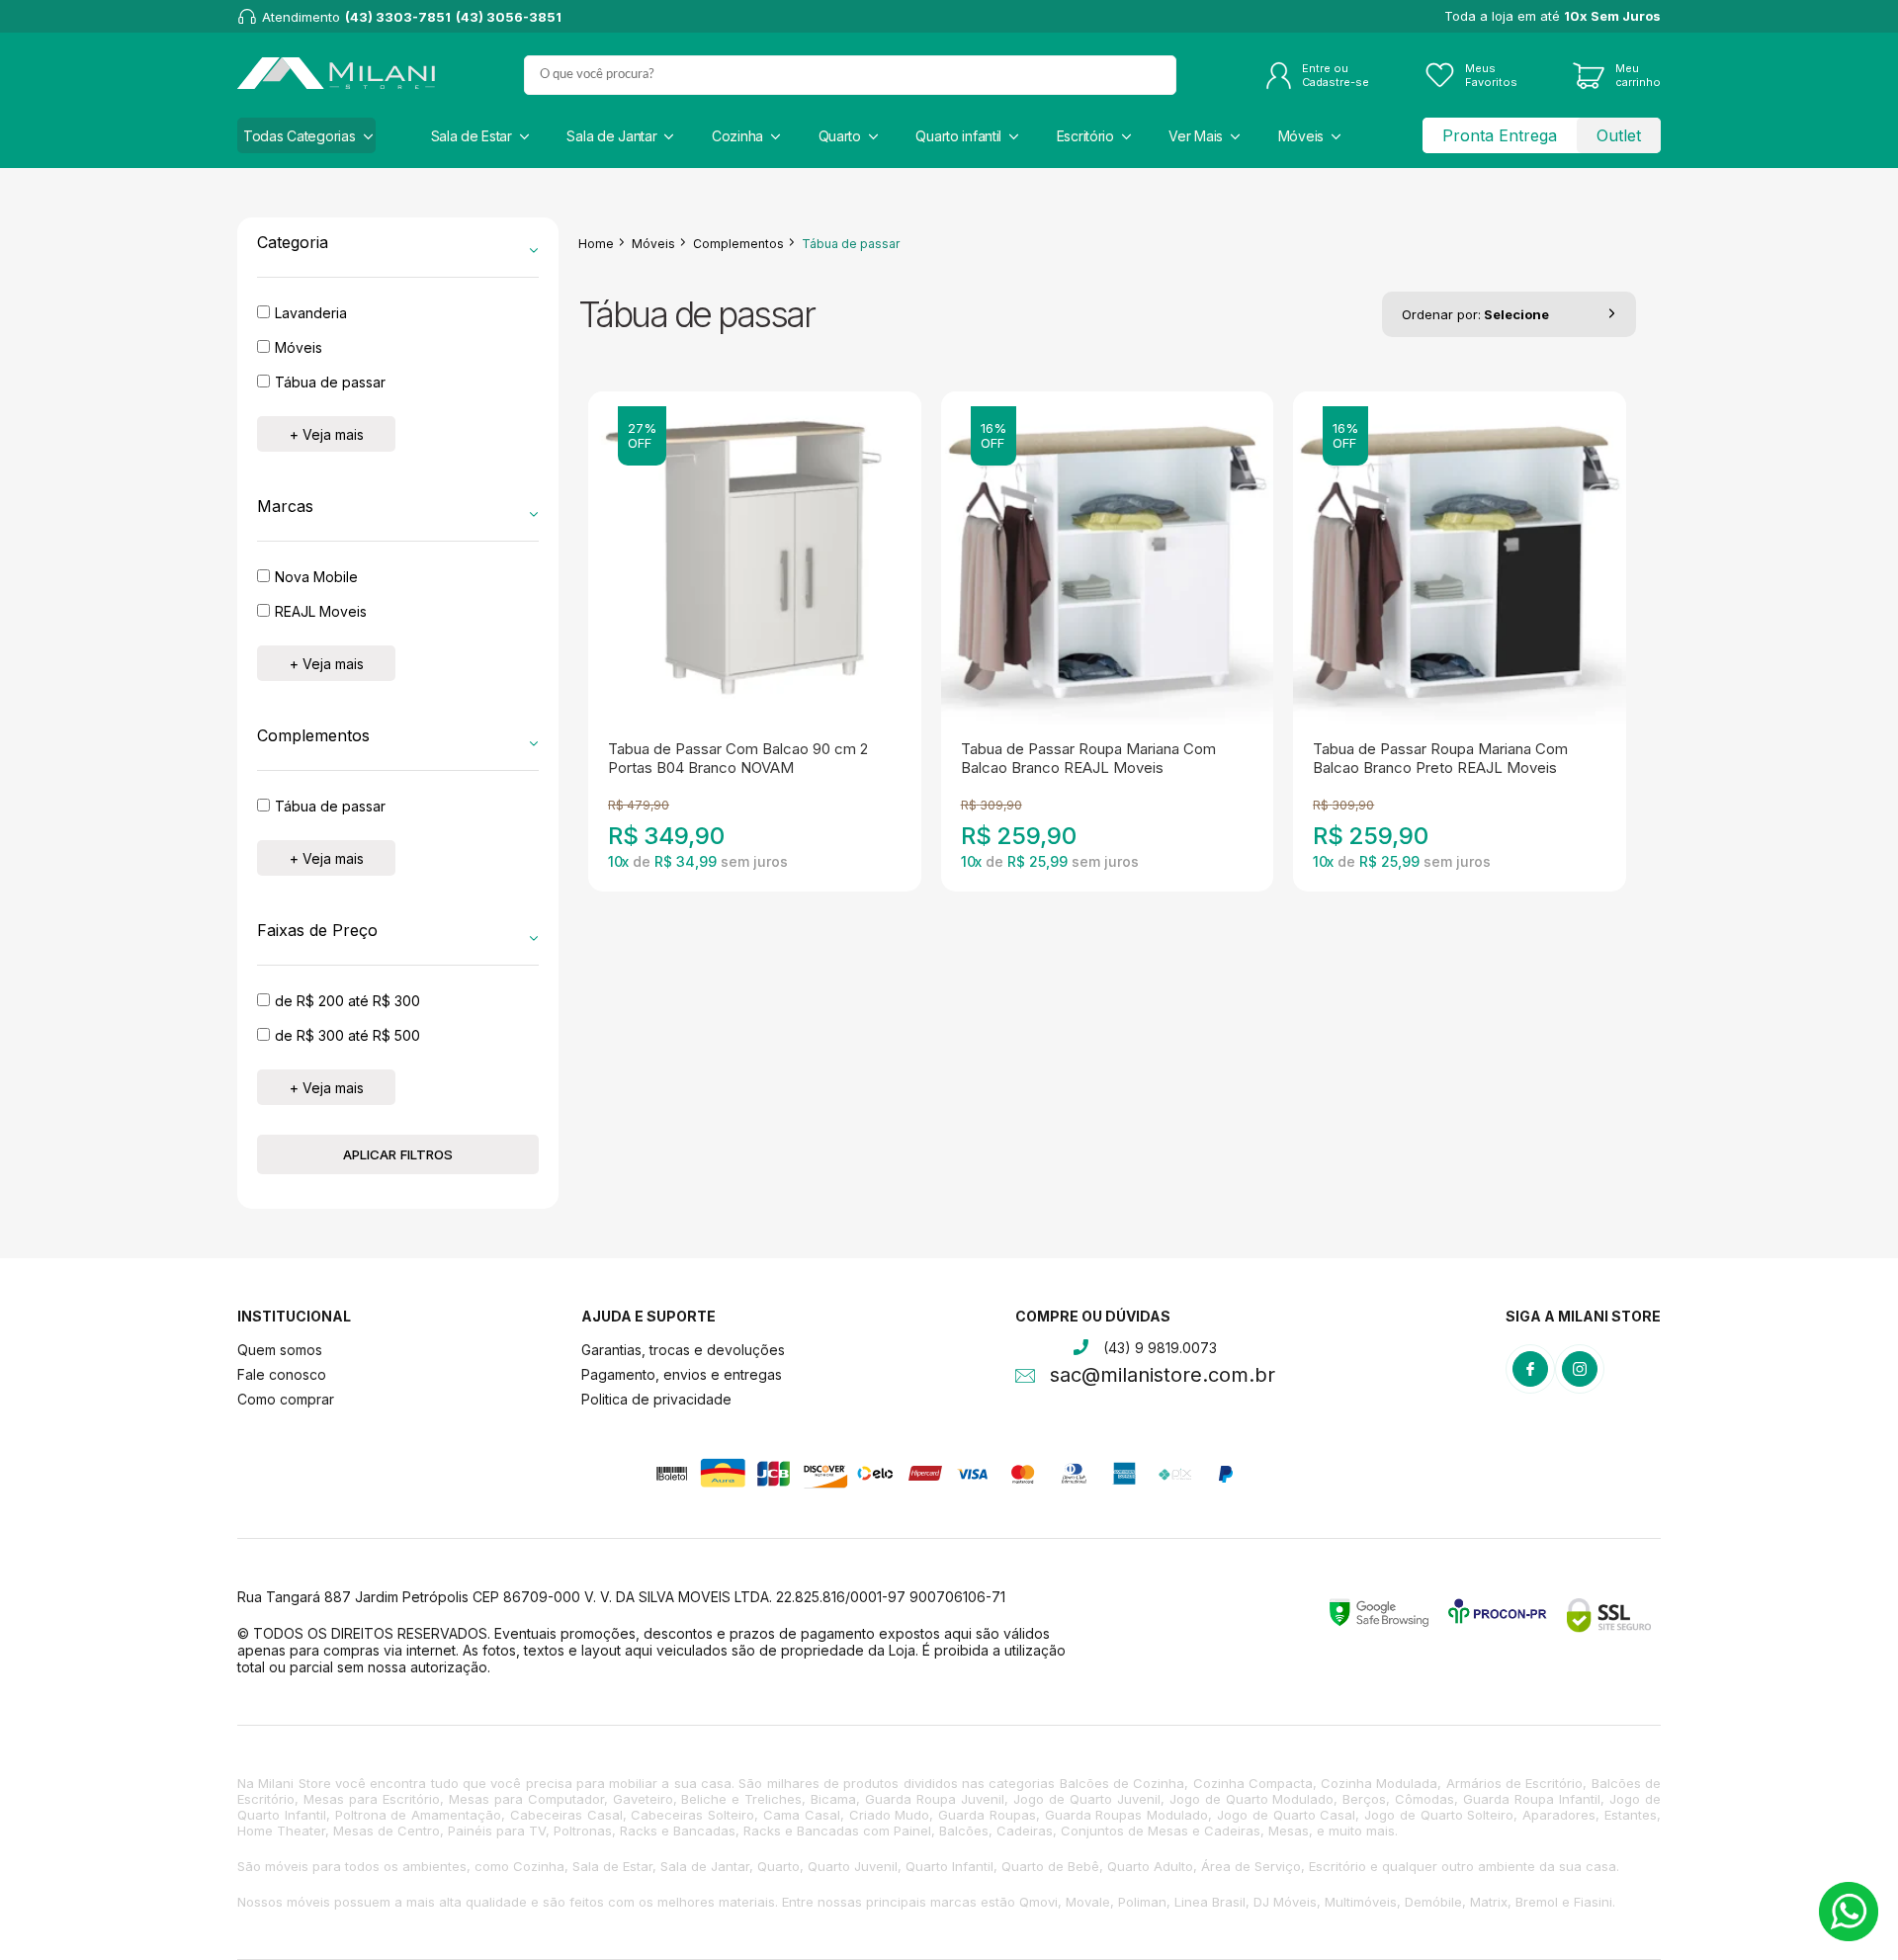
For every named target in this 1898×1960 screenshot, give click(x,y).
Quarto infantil (958, 136)
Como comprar (286, 1399)
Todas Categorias (300, 136)
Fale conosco (282, 1374)
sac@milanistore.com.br (1163, 1377)
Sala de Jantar (611, 136)
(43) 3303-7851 (398, 17)
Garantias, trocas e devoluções (683, 1350)
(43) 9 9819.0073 (1160, 1348)
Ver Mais (1196, 136)
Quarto (840, 136)
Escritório (1085, 136)
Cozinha (737, 136)
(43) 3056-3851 (509, 17)
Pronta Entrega (1500, 135)
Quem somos (280, 1350)
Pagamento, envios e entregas (682, 1374)
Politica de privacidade (656, 1399)
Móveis (1301, 136)
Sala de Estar (472, 136)
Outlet (1619, 135)
